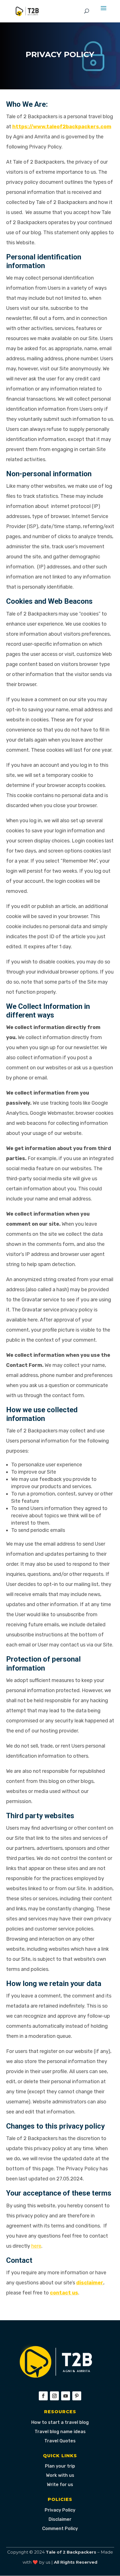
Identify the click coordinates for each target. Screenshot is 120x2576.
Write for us (60, 2485)
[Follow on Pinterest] (77, 2396)
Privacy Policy (60, 2510)
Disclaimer (60, 2519)
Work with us (60, 2475)
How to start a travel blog (60, 2422)
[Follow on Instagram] (54, 2396)
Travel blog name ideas (60, 2432)
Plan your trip (60, 2466)
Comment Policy (60, 2529)
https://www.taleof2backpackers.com (62, 127)
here (36, 2246)
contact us (64, 2293)
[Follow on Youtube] (66, 2396)
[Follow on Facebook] (43, 2396)
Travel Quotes (60, 2441)
